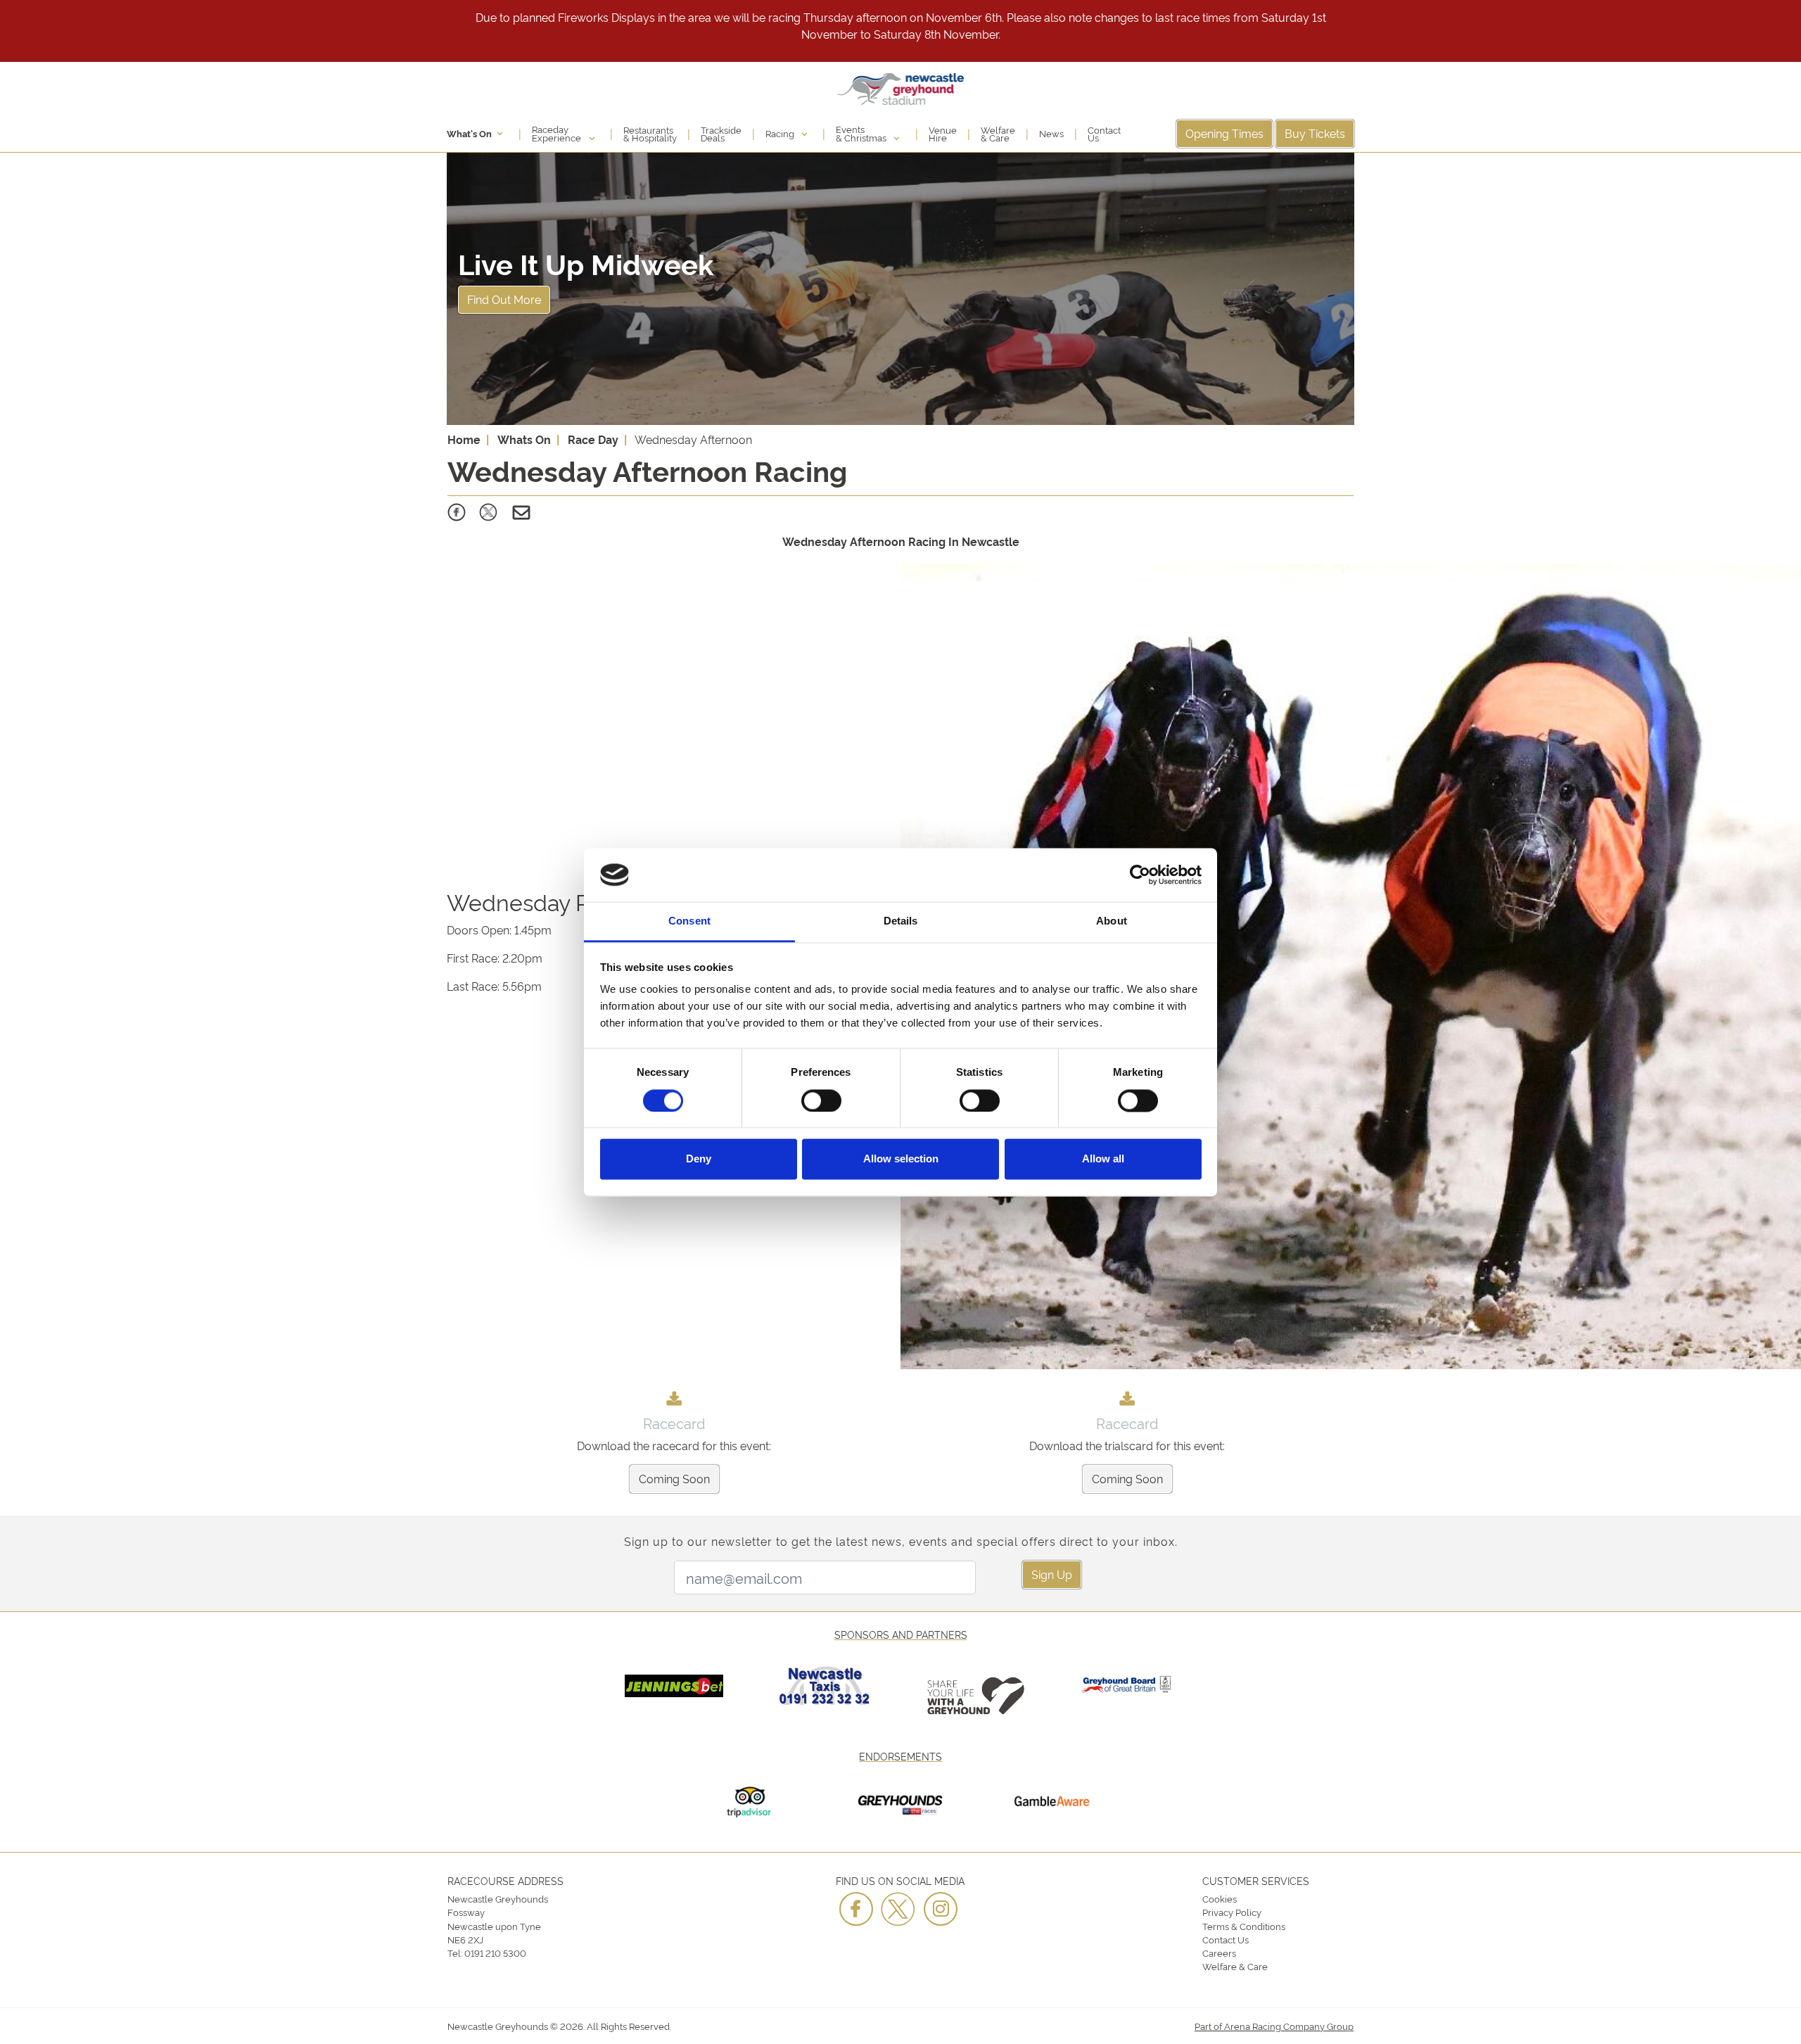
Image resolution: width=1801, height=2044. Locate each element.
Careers (1219, 1953)
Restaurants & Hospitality (650, 134)
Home (464, 439)
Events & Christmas (862, 133)
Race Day (593, 439)
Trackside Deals (721, 134)
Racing (781, 133)
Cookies (1220, 1898)
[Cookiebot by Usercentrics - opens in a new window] (1140, 875)
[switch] (821, 1100)
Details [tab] (901, 921)
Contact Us (1104, 134)
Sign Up (1052, 1574)
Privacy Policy (1232, 1912)
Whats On (524, 439)
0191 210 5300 (495, 1953)
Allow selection (901, 1159)
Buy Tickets (1315, 133)
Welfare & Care (998, 134)
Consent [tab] (689, 921)
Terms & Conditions (1244, 1926)
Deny (699, 1159)
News (1051, 133)
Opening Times (1224, 133)
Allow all (1103, 1159)
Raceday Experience (558, 133)
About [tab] (1112, 921)
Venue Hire (943, 134)
